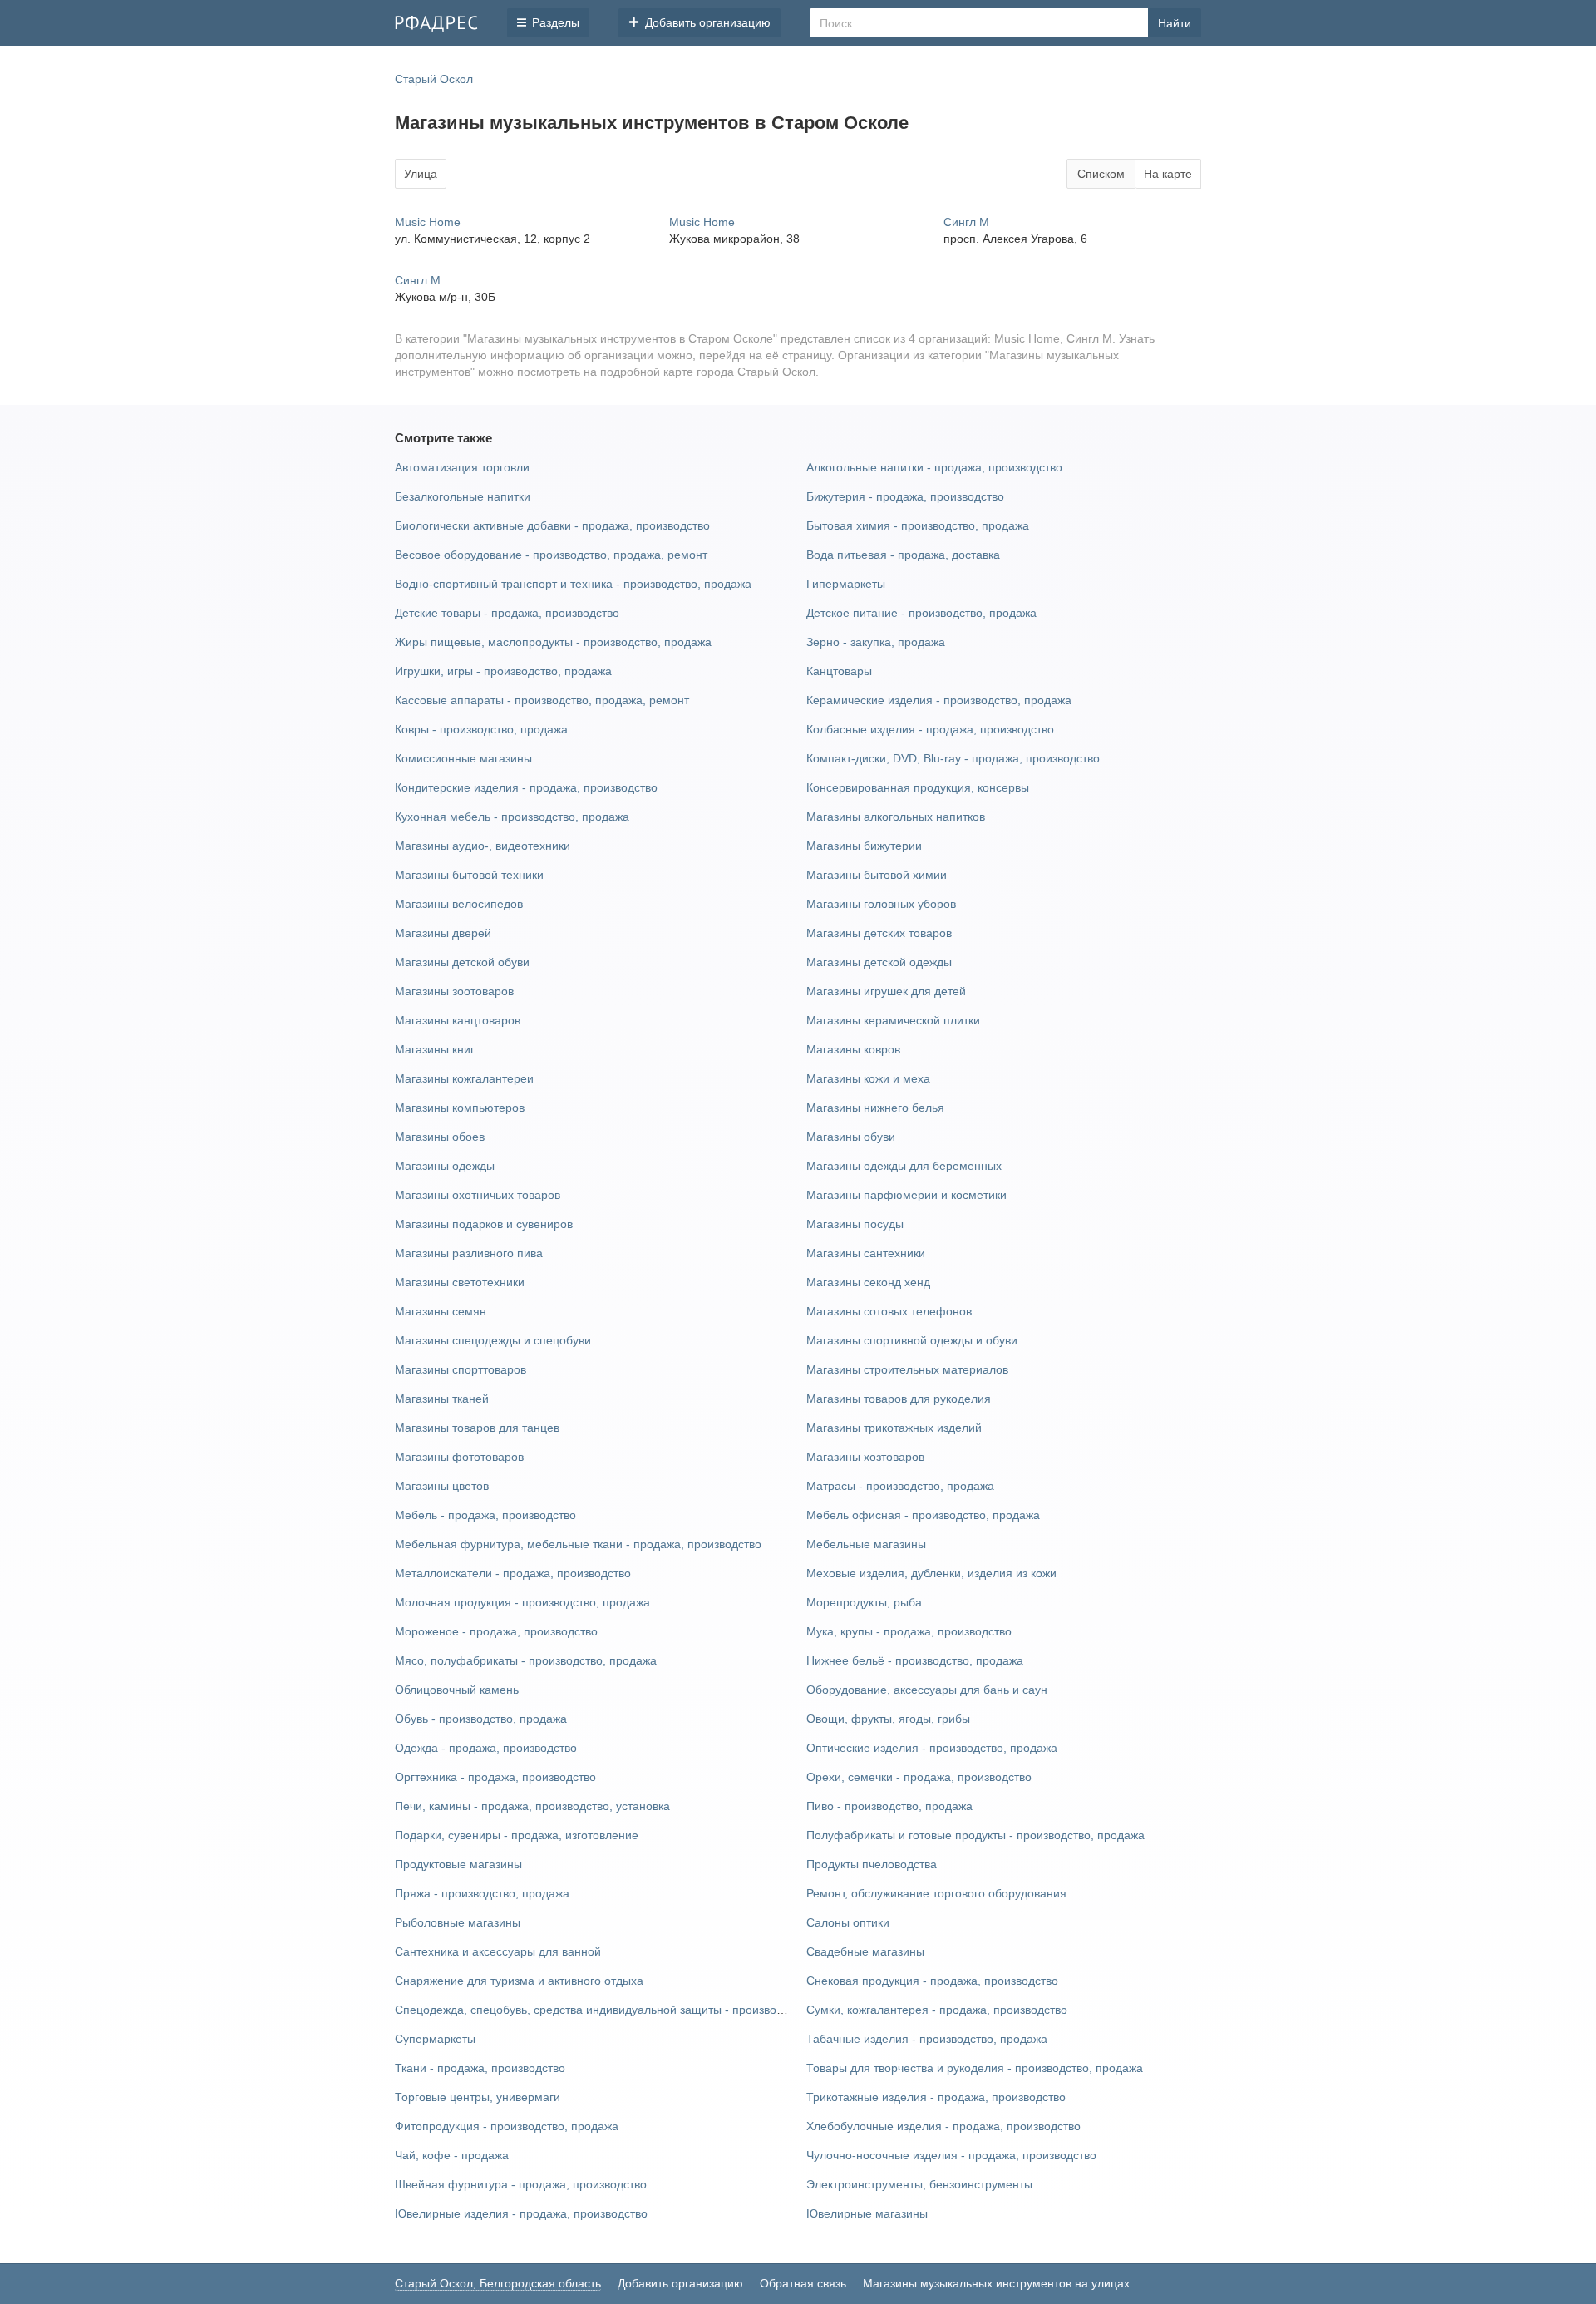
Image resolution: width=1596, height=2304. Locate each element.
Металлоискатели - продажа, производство (513, 1573)
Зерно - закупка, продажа (876, 642)
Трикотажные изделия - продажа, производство (936, 2097)
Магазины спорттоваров (461, 1369)
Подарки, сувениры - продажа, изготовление (517, 1835)
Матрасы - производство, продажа (900, 1486)
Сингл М (966, 222)
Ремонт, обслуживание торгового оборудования (936, 1893)
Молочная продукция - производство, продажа (522, 1602)
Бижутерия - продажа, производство (905, 496)
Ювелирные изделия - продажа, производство (521, 2213)
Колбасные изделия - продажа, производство (930, 729)
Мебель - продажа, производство (485, 1515)
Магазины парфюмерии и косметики (906, 1195)
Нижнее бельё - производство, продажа (915, 1660)
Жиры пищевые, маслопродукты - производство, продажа (553, 642)
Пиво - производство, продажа (889, 1806)
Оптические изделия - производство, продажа (932, 1748)
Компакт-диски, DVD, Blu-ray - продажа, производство (953, 758)
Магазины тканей (442, 1399)
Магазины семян (441, 1311)
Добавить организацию (680, 2283)
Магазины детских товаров (879, 933)
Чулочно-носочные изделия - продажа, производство (951, 2155)
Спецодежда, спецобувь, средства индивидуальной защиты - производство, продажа (628, 2010)
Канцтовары (839, 671)
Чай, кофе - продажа (452, 2155)
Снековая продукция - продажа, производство (932, 1981)
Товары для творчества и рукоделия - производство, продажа (975, 2068)
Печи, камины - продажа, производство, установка (532, 1806)
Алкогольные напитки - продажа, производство (934, 467)
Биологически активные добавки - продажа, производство (552, 525)
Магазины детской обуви (462, 962)
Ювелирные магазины (867, 2213)
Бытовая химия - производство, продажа (918, 525)
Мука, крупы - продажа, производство (909, 1631)
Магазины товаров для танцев (477, 1428)
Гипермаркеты (846, 584)
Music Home (428, 222)
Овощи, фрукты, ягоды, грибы (888, 1719)
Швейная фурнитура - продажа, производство (521, 2184)
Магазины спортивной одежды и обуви (912, 1340)
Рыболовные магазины (458, 1922)
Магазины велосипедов (459, 904)
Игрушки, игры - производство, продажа (503, 671)
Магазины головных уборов (881, 904)
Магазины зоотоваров (454, 991)
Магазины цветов (442, 1486)
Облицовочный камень (457, 1690)
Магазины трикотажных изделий (894, 1428)
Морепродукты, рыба (864, 1602)
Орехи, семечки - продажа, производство (919, 1777)
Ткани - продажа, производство (480, 2068)
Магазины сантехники (866, 1253)
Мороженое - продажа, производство (496, 1631)
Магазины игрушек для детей (886, 991)
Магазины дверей (443, 933)
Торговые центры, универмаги (478, 2097)
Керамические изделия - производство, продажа (939, 700)
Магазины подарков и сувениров (484, 1224)
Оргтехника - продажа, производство (495, 1777)
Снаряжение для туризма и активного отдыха (519, 1981)
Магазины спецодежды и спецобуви (493, 1340)
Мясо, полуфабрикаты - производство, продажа (526, 1660)
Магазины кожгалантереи (464, 1078)
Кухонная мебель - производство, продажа (512, 817)
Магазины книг (435, 1049)
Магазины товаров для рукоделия (899, 1399)
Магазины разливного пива (469, 1253)
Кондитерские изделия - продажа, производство (526, 787)
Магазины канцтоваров (458, 1020)
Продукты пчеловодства (872, 1864)
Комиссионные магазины (463, 758)
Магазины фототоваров (459, 1457)
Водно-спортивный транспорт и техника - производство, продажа (573, 584)
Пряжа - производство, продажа (482, 1893)
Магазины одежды (445, 1166)
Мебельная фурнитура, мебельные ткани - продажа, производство (578, 1544)
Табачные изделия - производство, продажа (927, 2039)
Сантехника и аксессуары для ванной (498, 1951)
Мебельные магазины (866, 1544)
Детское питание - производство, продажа (921, 613)
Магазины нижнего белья (875, 1108)
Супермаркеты (435, 2039)
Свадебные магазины (865, 1951)
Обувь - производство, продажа (481, 1719)
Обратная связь (803, 2283)
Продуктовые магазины (458, 1864)
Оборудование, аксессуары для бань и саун (927, 1690)
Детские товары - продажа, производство (507, 613)
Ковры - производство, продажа (481, 729)
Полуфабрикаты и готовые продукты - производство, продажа (975, 1835)
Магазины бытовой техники (469, 875)
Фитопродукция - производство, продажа (507, 2126)
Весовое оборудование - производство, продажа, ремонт (551, 555)
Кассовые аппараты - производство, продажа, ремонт (542, 700)
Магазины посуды (855, 1224)
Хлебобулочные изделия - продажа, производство (943, 2126)
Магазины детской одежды (879, 962)
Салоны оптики (848, 1922)
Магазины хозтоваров (865, 1457)
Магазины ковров (853, 1049)
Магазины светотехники (460, 1282)
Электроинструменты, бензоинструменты (919, 2184)
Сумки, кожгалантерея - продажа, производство (937, 2010)
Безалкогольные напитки (463, 496)
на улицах (1102, 2283)
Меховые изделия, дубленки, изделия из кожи (931, 1573)
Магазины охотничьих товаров (478, 1195)
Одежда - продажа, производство (486, 1748)
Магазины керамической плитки (893, 1020)
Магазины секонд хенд (868, 1282)
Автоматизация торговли (462, 467)
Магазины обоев (440, 1137)
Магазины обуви (851, 1137)
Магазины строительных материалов (907, 1369)
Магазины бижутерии (864, 846)
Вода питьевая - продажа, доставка (903, 555)
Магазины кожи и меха (868, 1078)
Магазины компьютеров (460, 1108)
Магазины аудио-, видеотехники (483, 846)
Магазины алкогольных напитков (896, 817)
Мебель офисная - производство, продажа (923, 1515)
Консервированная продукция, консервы (918, 787)
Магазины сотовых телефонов (889, 1311)
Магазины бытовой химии (877, 875)
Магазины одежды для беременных (904, 1166)
